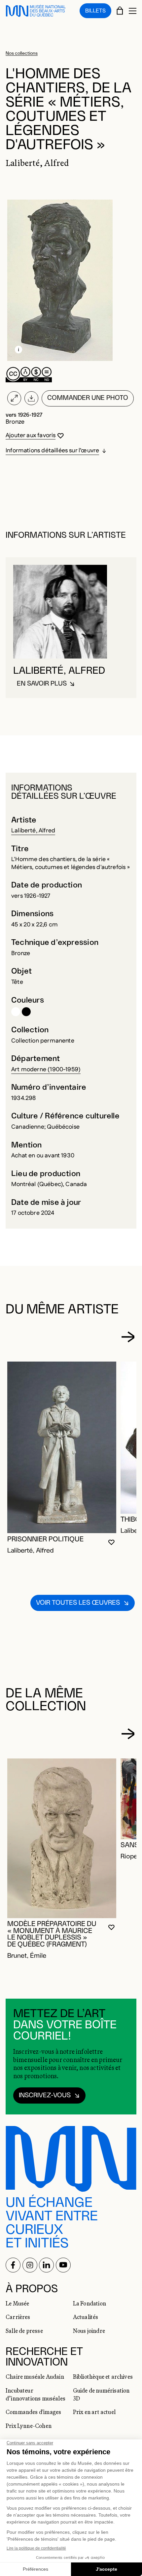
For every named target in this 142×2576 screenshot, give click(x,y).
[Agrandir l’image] (14, 398)
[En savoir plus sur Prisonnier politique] (62, 1447)
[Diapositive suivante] (128, 1337)
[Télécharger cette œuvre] (31, 398)
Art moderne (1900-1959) (46, 1070)
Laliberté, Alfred (33, 831)
